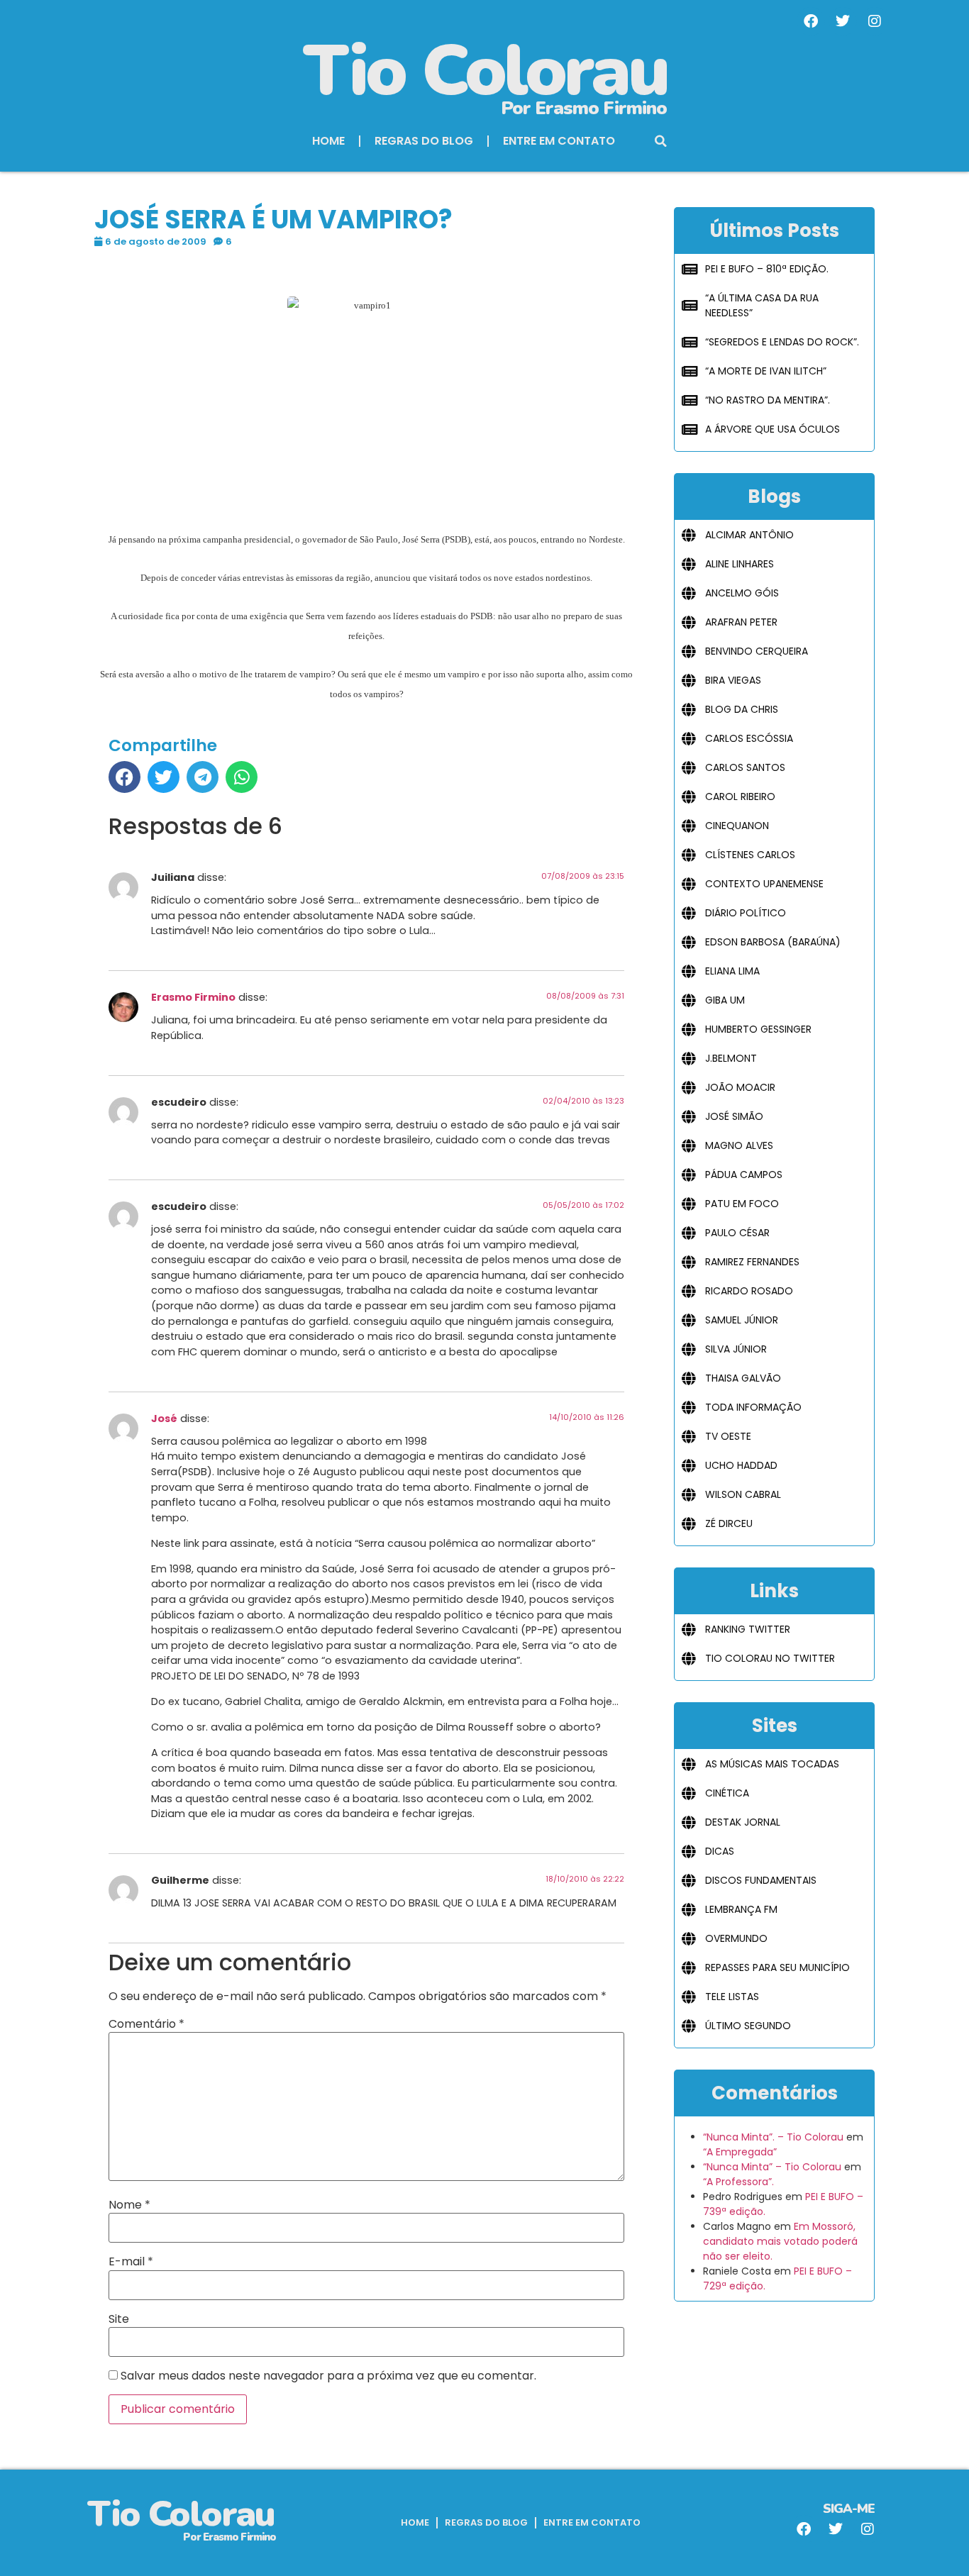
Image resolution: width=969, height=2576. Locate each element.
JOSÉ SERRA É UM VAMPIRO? (273, 220)
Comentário (146, 2024)
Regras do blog (424, 141)
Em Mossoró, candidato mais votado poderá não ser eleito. (780, 2241)
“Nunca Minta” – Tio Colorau (772, 2167)
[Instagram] (875, 21)
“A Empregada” (740, 2152)
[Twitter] (843, 21)
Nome (129, 2205)
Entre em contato (559, 141)
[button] (661, 141)
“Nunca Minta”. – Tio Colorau (773, 2137)
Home (328, 141)
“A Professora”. (738, 2182)
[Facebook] (811, 21)
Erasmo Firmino (193, 997)
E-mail (131, 2262)
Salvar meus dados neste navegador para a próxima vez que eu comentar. (328, 2376)
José (164, 1419)
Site (119, 2319)
